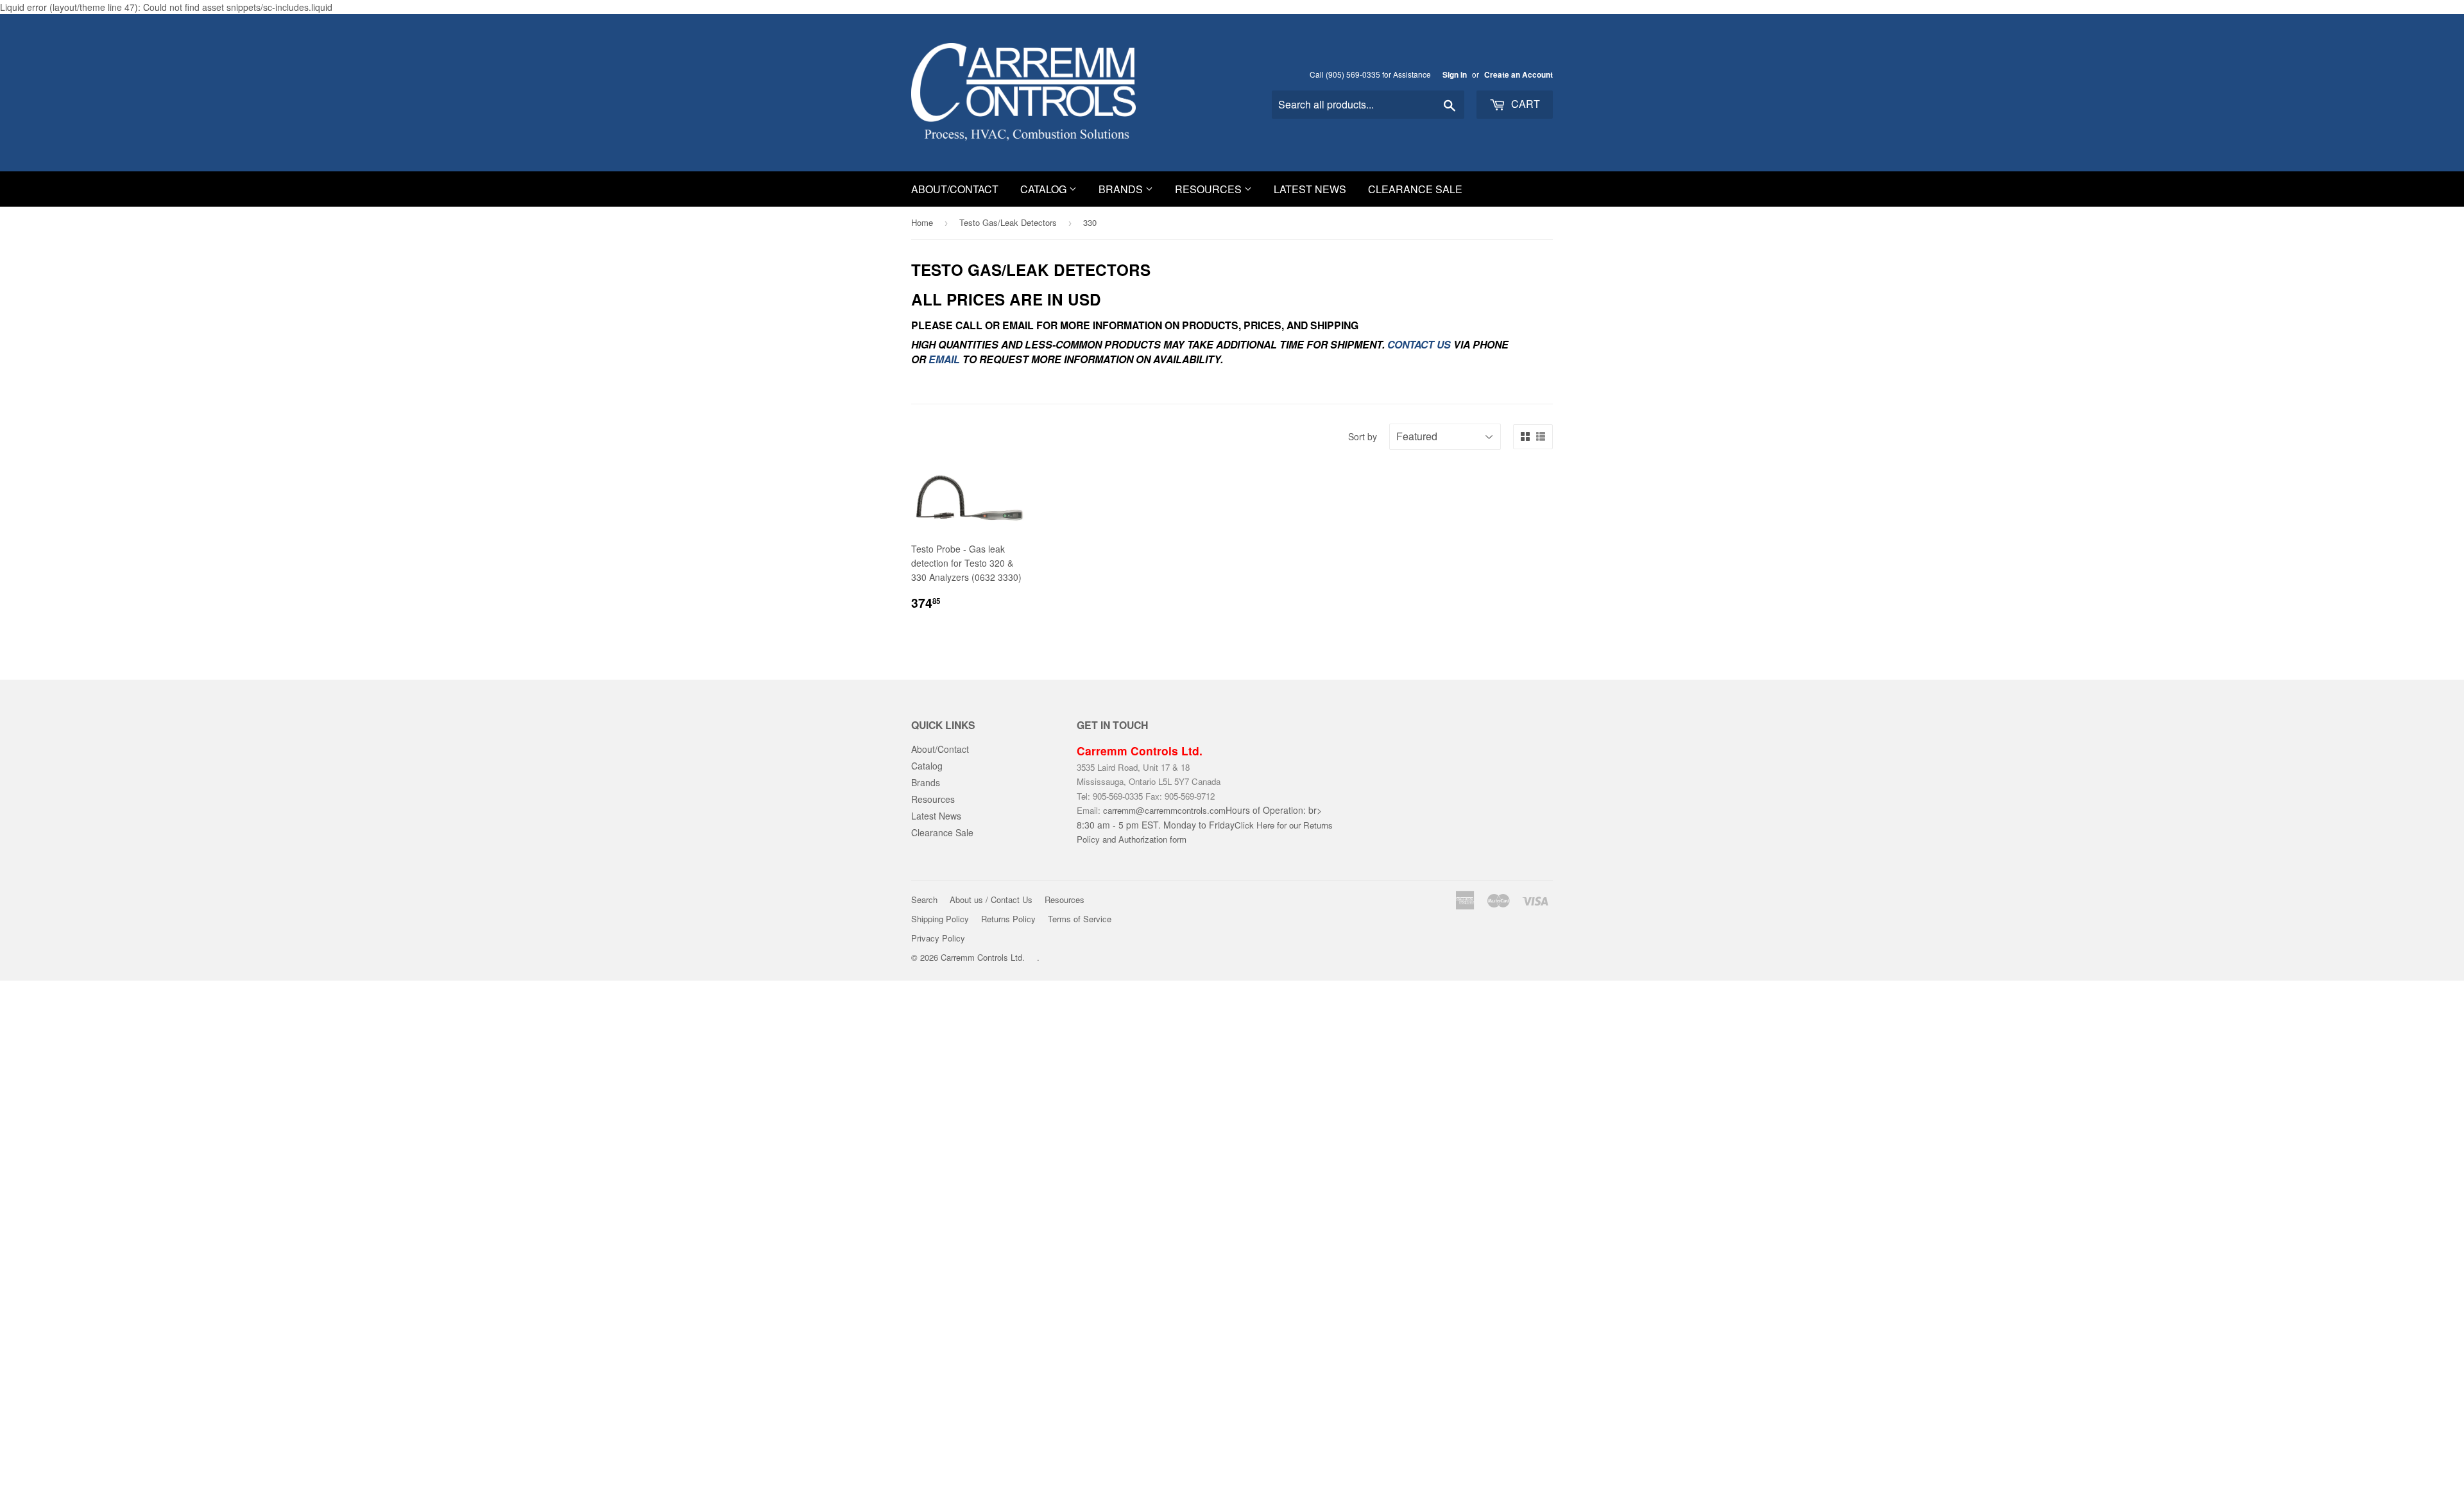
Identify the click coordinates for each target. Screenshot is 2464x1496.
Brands (1122, 189)
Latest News (1310, 189)
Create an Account (1519, 75)
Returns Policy (1008, 919)
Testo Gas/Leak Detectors (1008, 222)
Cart (1524, 104)
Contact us (1419, 344)
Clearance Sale (1415, 189)
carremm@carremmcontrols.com (1164, 810)
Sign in (1455, 75)
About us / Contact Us (991, 899)
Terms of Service (1080, 919)
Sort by (1363, 436)
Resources (1210, 189)
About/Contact (955, 189)
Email (944, 359)
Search (924, 899)
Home (922, 222)
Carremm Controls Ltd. (983, 957)
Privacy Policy (938, 938)
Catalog (1045, 189)
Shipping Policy (940, 919)
